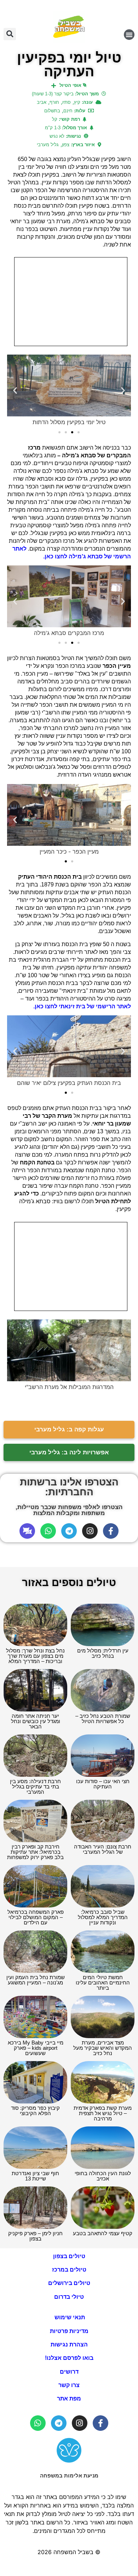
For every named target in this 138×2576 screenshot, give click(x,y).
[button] (129, 35)
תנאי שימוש (69, 2317)
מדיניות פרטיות (69, 2331)
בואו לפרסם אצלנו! (69, 2358)
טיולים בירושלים (69, 2283)
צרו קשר (69, 2385)
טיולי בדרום (69, 2297)
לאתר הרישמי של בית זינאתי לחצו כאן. (82, 1006)
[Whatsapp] (48, 1531)
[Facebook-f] (111, 1531)
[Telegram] (69, 1531)
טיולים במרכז (69, 2270)
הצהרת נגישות (69, 2344)
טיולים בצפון (69, 2256)
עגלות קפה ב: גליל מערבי (69, 1429)
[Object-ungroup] (27, 1531)
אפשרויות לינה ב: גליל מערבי (69, 1452)
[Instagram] (90, 1531)
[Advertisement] (71, 302)
